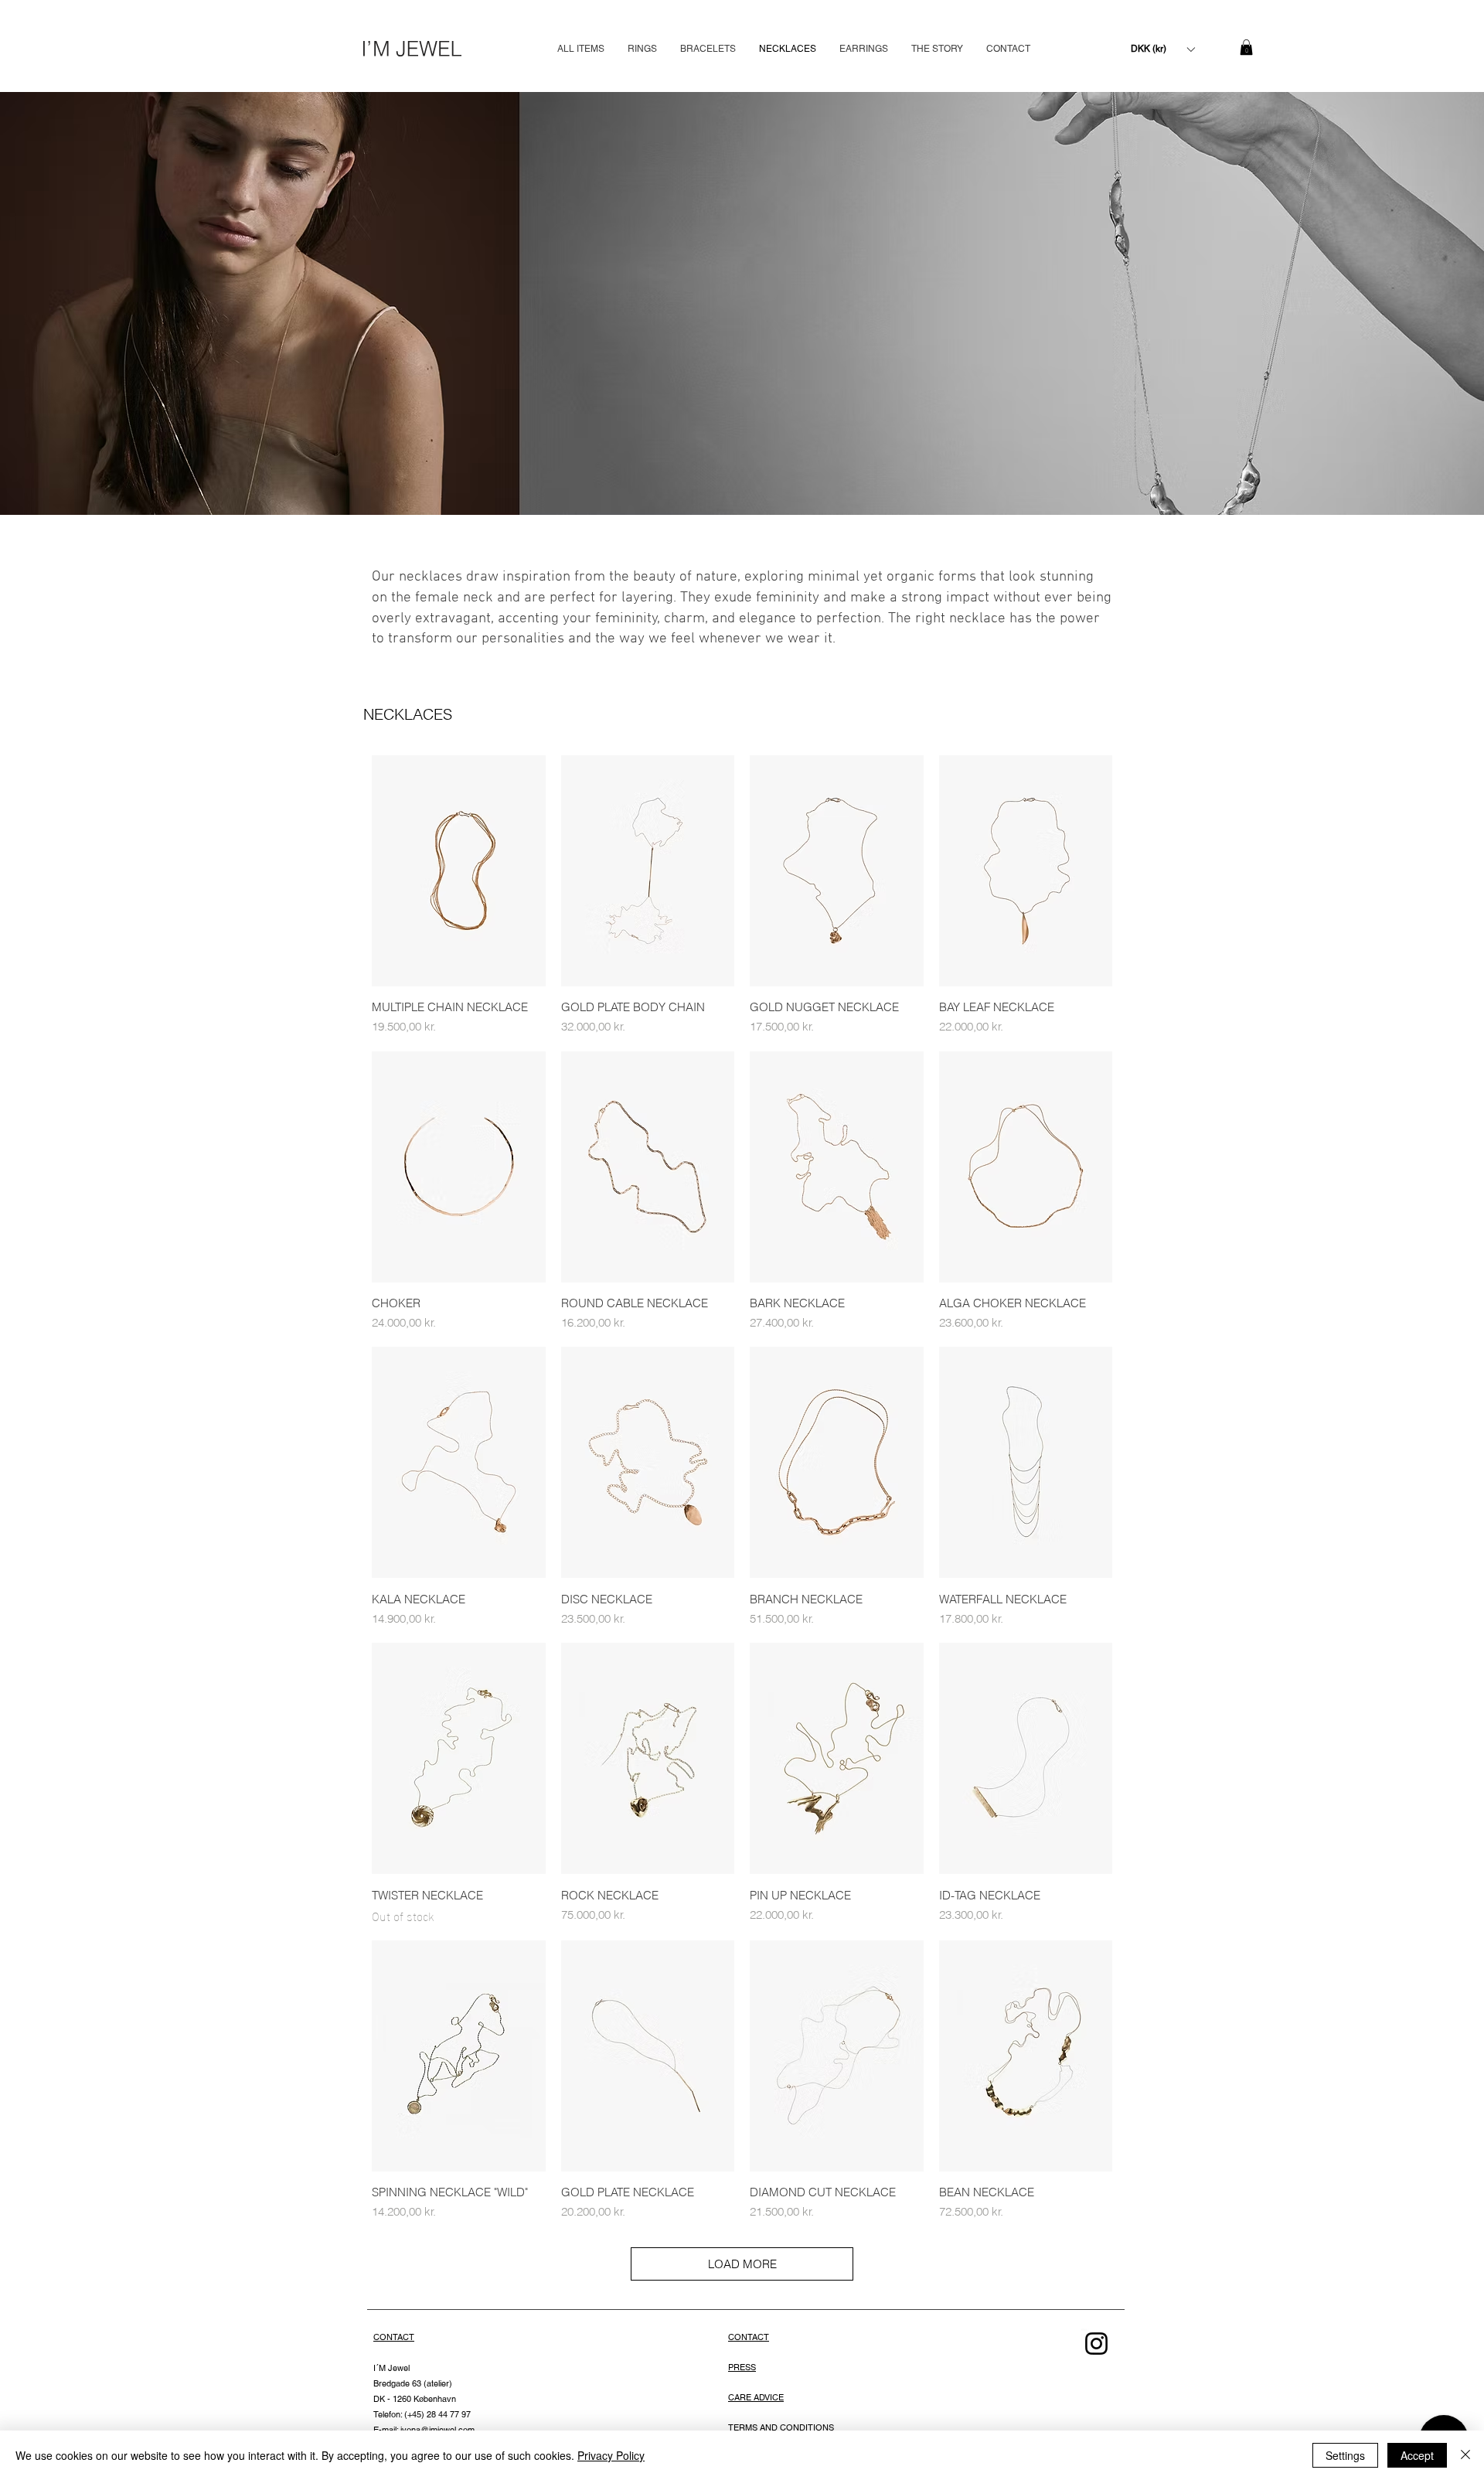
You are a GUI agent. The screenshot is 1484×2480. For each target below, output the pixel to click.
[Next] (1423, 304)
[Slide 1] (742, 484)
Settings (1345, 2455)
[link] (1246, 47)
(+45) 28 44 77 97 (436, 2414)
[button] (1162, 49)
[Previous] (61, 304)
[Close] (1465, 2455)
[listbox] (1162, 49)
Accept (1417, 2455)
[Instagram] (1096, 2344)
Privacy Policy (611, 2455)
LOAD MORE (742, 2264)
